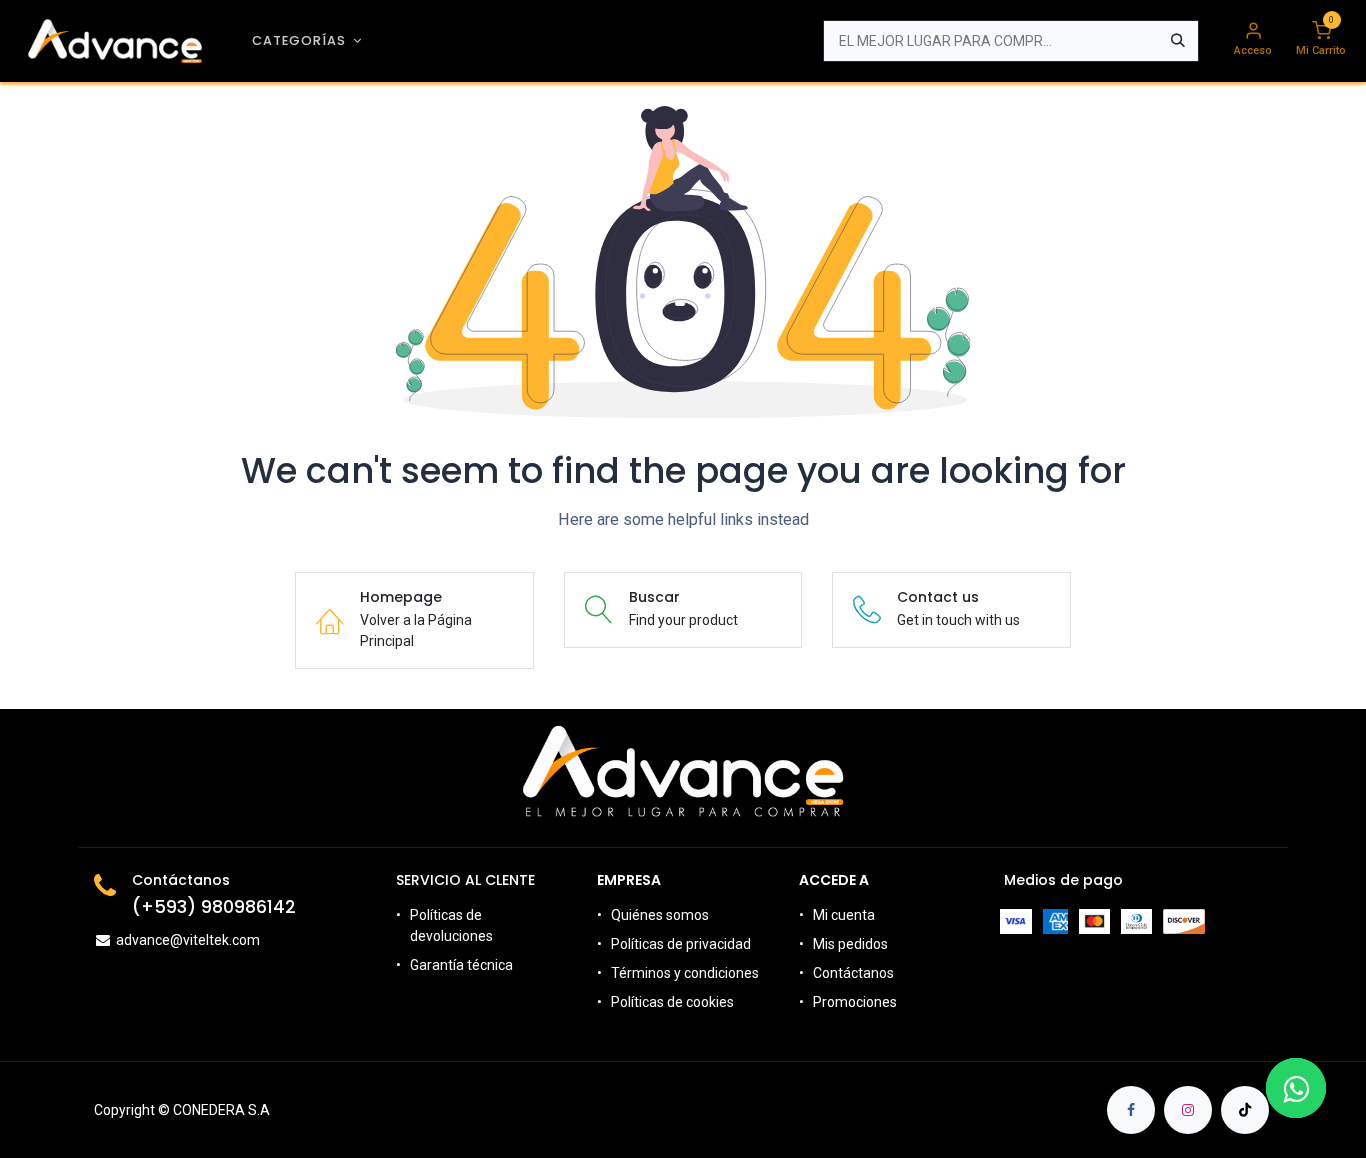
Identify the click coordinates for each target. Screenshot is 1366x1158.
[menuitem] (307, 40)
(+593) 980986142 (214, 907)
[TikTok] (1245, 1110)
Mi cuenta (844, 915)
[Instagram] (1188, 1110)
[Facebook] (1131, 1110)
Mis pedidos (850, 944)
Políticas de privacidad (681, 944)
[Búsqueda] (1178, 41)
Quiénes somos (660, 915)
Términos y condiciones (685, 973)
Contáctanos (853, 973)
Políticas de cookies (672, 1002)
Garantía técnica (461, 965)
